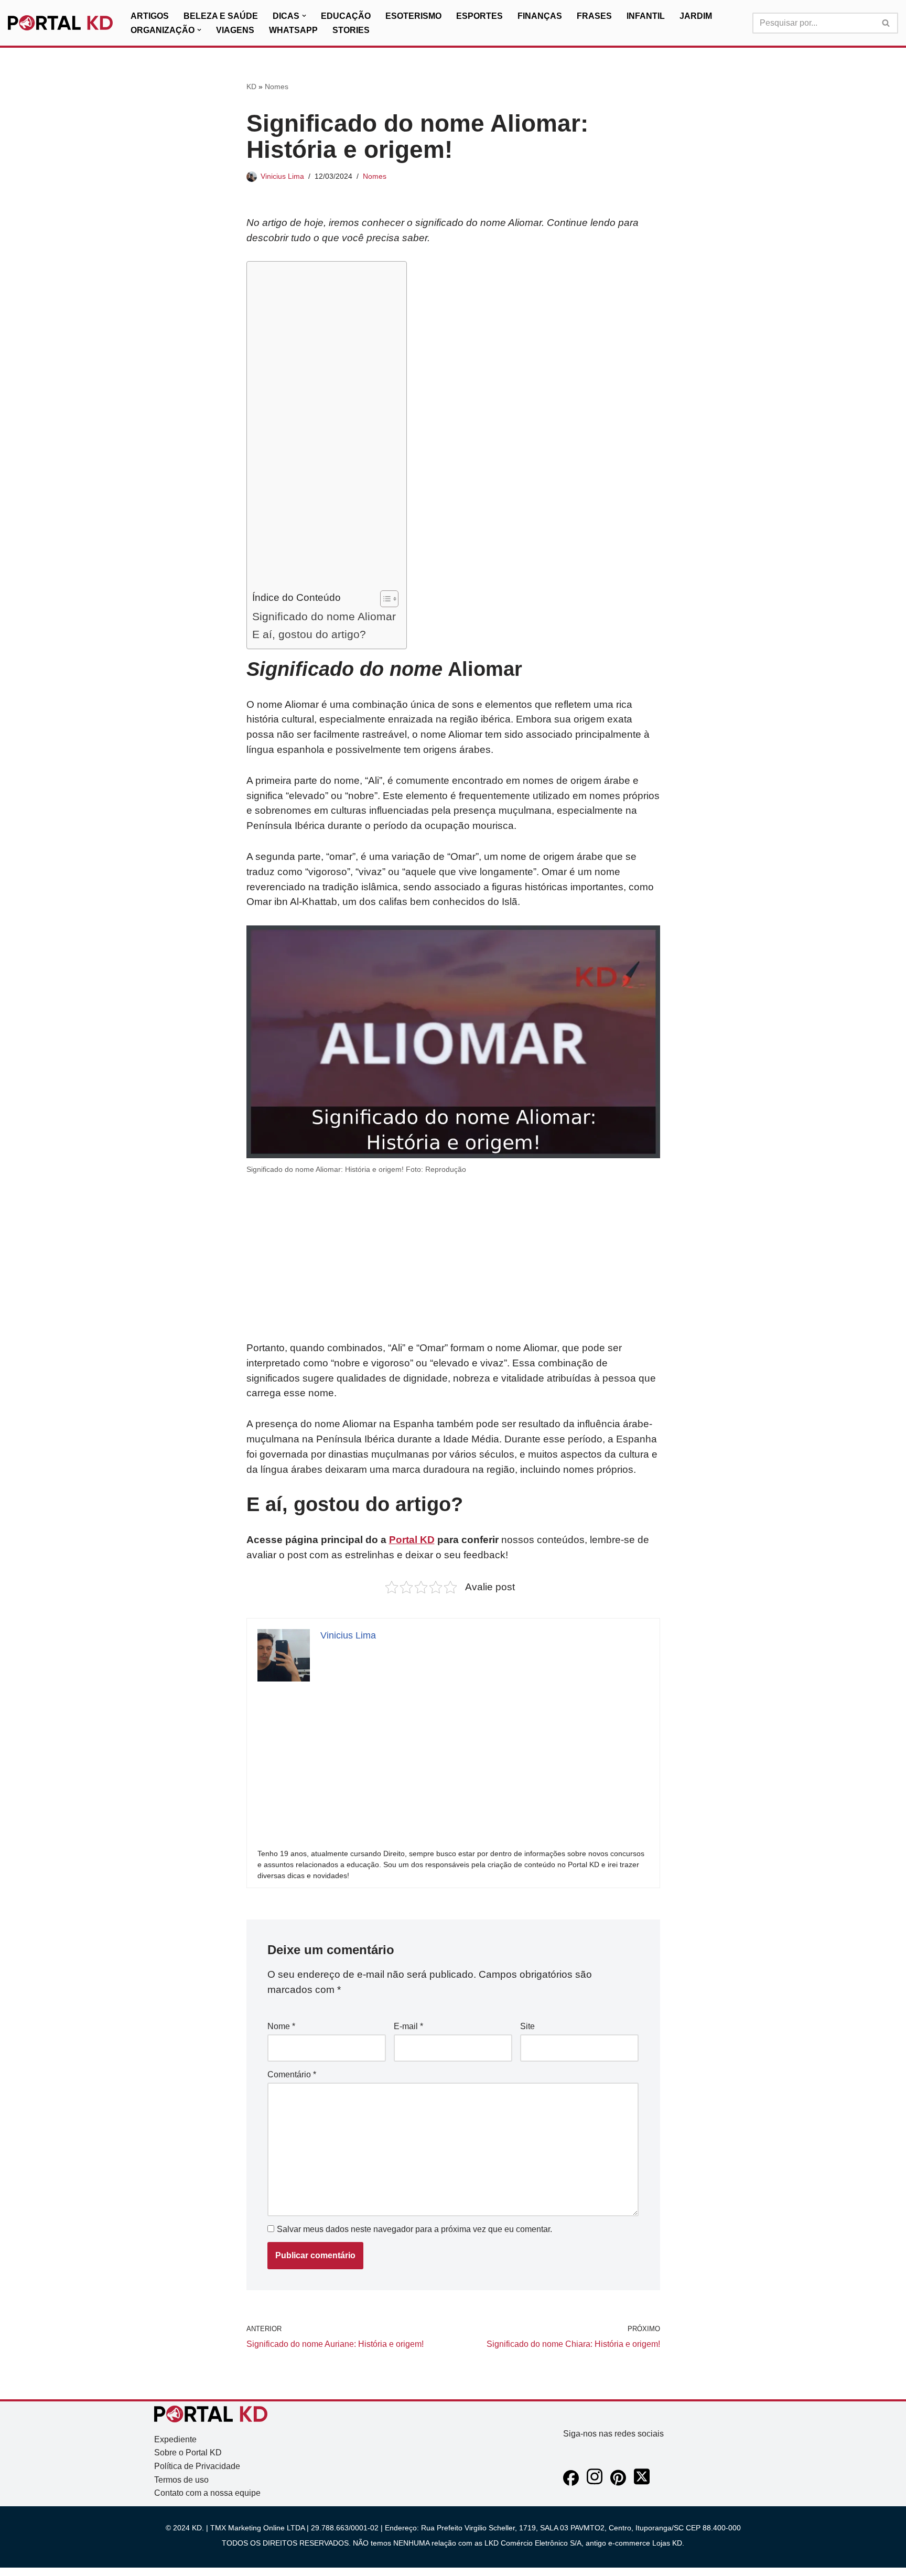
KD (251, 87)
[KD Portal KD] (60, 23)
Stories (351, 30)
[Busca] (886, 23)
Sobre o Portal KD (188, 2453)
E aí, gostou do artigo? (309, 634)
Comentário (292, 2074)
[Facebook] (571, 2483)
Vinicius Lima (282, 176)
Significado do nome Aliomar (324, 616)
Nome (281, 2026)
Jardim (696, 16)
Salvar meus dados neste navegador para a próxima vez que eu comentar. (414, 2229)
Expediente (175, 2439)
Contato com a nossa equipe (207, 2493)
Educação (346, 16)
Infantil (646, 16)
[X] (642, 2483)
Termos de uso (181, 2480)
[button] (304, 16)
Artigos (150, 16)
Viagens (235, 30)
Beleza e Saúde (221, 16)
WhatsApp (293, 30)
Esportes (479, 16)
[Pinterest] (618, 2483)
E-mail (408, 2026)
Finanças (540, 16)
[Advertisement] (324, 428)
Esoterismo (413, 16)
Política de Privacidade (197, 2466)
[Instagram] (595, 2483)
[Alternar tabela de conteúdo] (384, 599)
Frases (594, 16)
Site (527, 2026)
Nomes (277, 87)
